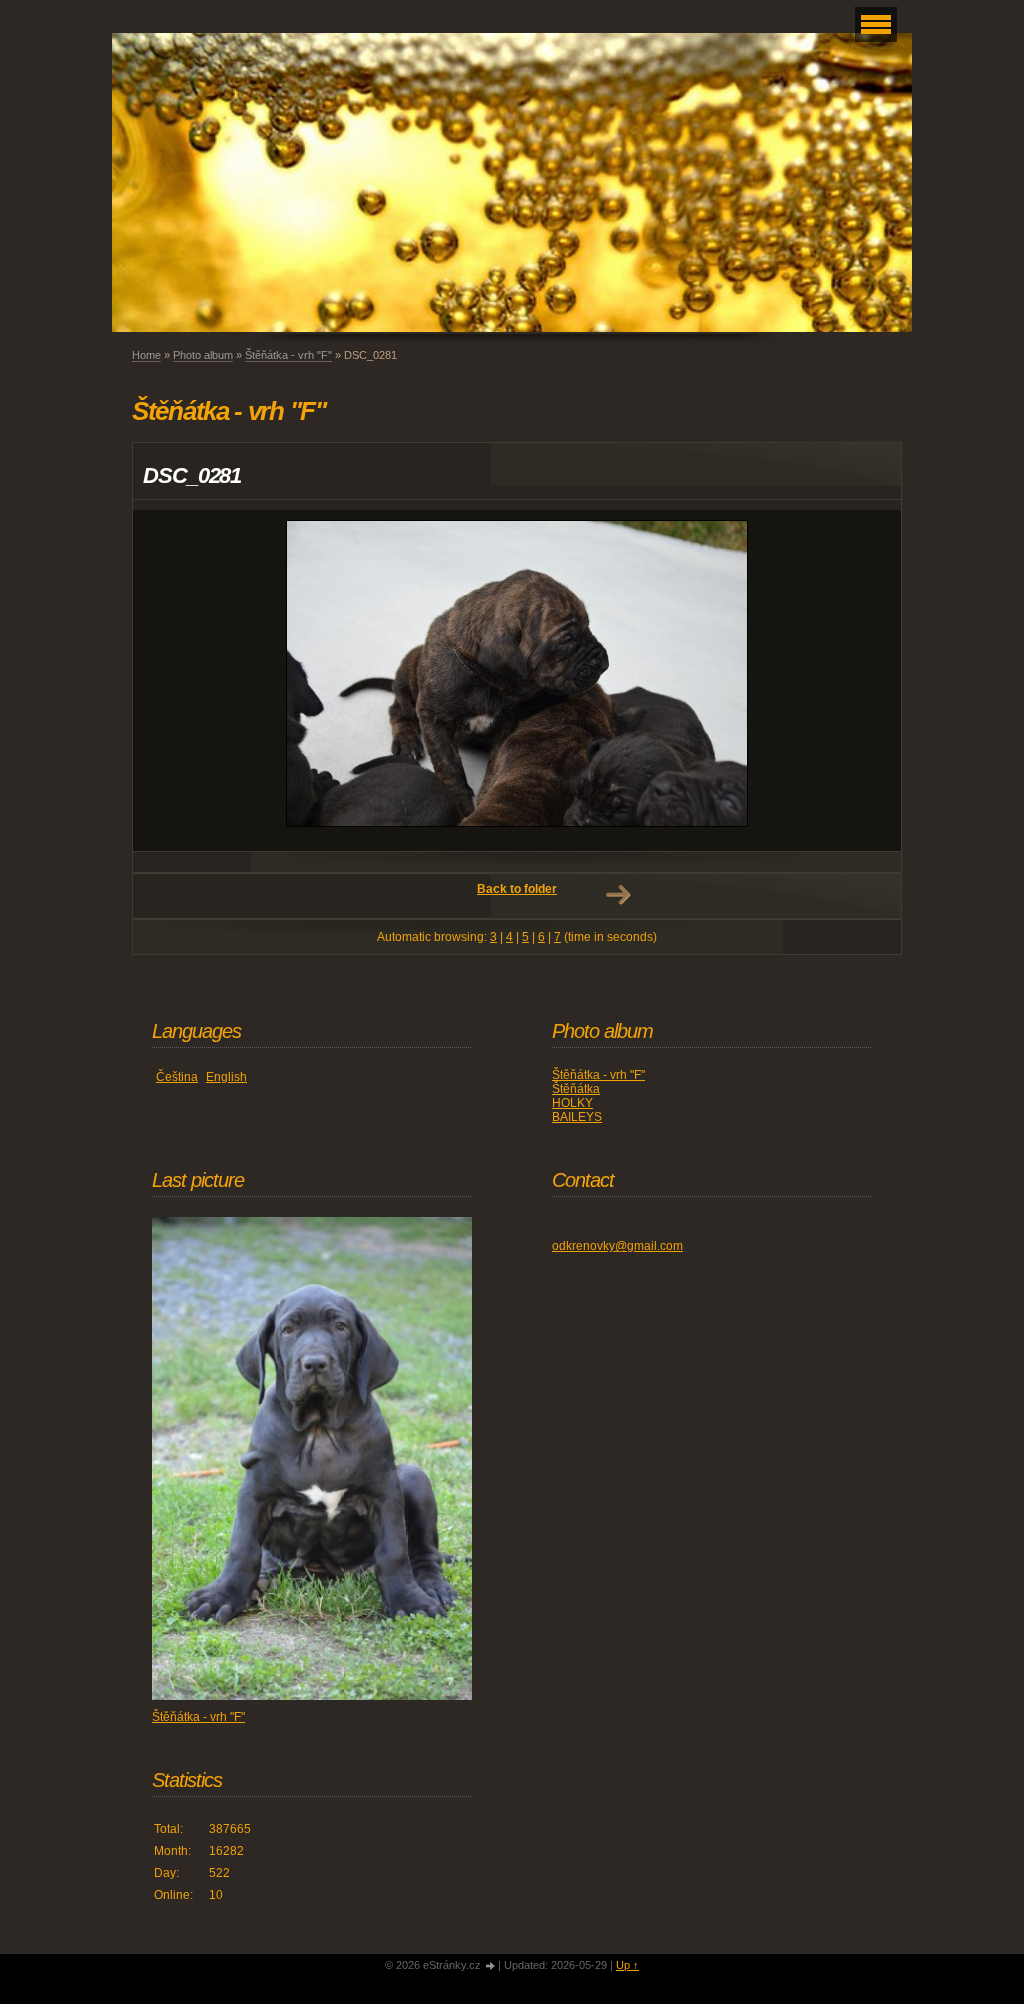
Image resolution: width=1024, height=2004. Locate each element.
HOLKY (572, 1103)
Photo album (203, 355)
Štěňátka (576, 1089)
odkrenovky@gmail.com (617, 1246)
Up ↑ (627, 1965)
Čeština (177, 1077)
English (226, 1077)
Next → (618, 895)
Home (146, 355)
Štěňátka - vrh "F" (288, 355)
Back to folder (517, 889)
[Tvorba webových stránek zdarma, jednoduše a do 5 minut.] (491, 1966)
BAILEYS (577, 1117)
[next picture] (868, 680)
